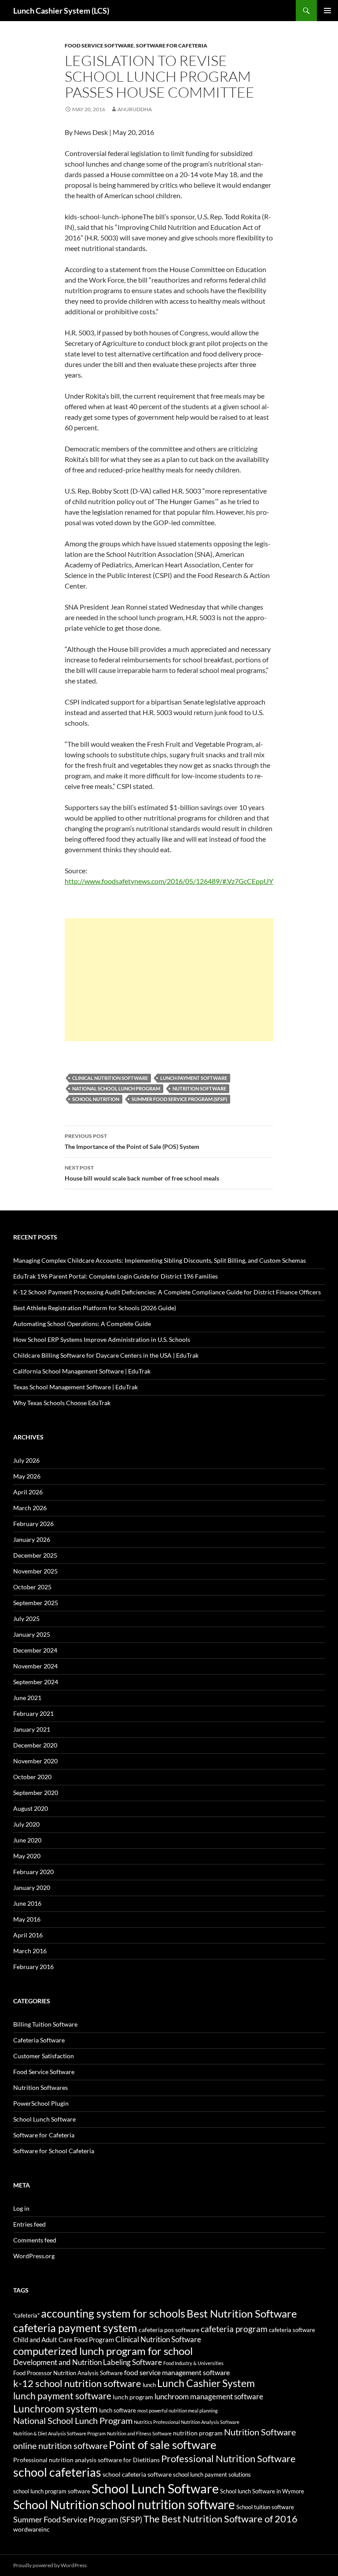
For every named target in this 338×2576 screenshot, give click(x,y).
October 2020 (32, 1777)
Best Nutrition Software (242, 2314)
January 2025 (32, 1634)
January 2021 (32, 1729)
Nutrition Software (199, 1088)
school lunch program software (52, 2491)
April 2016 (28, 1935)
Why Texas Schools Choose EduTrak (62, 1403)
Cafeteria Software (39, 2040)
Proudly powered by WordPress (50, 2565)
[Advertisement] (169, 980)
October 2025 (32, 1587)
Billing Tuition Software (45, 2024)
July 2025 (26, 1619)
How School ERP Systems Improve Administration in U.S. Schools (102, 1339)
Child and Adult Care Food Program (64, 2340)
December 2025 (35, 1555)
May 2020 (27, 1856)
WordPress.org (34, 2256)
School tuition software (265, 2507)
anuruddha (135, 109)
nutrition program (198, 2433)
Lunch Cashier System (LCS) (61, 11)
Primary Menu (327, 11)
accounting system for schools (113, 2313)
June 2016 (27, 1903)
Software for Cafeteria (172, 45)
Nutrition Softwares (40, 2087)
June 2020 (27, 1840)
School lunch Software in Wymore (262, 2491)
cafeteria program (234, 2329)
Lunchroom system (55, 2409)
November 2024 (35, 1666)
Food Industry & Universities (193, 2363)
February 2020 (33, 1872)
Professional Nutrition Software (228, 2458)
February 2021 (33, 1713)
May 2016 (27, 1919)
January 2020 (32, 1887)
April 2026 (28, 1492)
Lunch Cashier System (206, 2383)
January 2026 (32, 1539)
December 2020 (35, 1745)
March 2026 (30, 1508)
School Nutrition (96, 1099)
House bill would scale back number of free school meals (142, 1173)
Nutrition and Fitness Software (139, 2433)
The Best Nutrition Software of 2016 (220, 2519)
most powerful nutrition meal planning (178, 2411)
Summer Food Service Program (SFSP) (179, 1099)
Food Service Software (99, 45)
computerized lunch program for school (103, 2351)
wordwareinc (31, 2529)
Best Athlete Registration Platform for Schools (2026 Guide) (95, 1308)
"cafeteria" (26, 2316)
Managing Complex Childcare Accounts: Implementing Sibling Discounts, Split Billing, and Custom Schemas (160, 1260)
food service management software (177, 2372)
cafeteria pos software (169, 2330)
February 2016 (33, 1967)
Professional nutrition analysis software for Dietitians (86, 2460)
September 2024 (36, 1682)
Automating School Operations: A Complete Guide (82, 1324)
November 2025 (35, 1571)
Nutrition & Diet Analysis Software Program (59, 2433)
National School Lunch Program (116, 1088)
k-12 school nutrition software (77, 2383)
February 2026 (33, 1524)
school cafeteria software (137, 2474)
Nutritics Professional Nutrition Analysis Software (187, 2422)
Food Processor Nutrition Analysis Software (68, 2373)
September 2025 (36, 1603)
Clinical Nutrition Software (110, 1078)
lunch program (133, 2397)
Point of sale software (163, 2445)
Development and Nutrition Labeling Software (88, 2362)
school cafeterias (57, 2472)
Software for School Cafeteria (54, 2151)
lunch (149, 2385)
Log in (21, 2208)
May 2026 (27, 1476)
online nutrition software (60, 2445)
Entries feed (29, 2224)
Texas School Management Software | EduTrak (75, 1387)
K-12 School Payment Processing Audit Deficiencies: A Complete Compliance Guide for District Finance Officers (167, 1292)
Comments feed (35, 2240)
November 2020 (35, 1761)
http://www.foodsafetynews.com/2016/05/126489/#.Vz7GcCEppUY (169, 881)
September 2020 (36, 1793)
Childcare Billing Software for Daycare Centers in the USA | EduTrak (106, 1355)
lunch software (118, 2411)
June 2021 (27, 1698)
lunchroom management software (209, 2396)
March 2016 (30, 1951)
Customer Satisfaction (44, 2056)
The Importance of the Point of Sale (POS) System (132, 1141)
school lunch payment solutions (212, 2475)
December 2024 (35, 1650)
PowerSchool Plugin (41, 2103)
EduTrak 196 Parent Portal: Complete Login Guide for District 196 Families (116, 1276)
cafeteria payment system (75, 2328)
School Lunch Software (44, 2119)
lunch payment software (194, 1078)
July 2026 (26, 1460)
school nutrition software (167, 2504)
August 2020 (31, 1808)
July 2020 (26, 1824)
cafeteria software (292, 2330)
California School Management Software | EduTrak (82, 1371)
